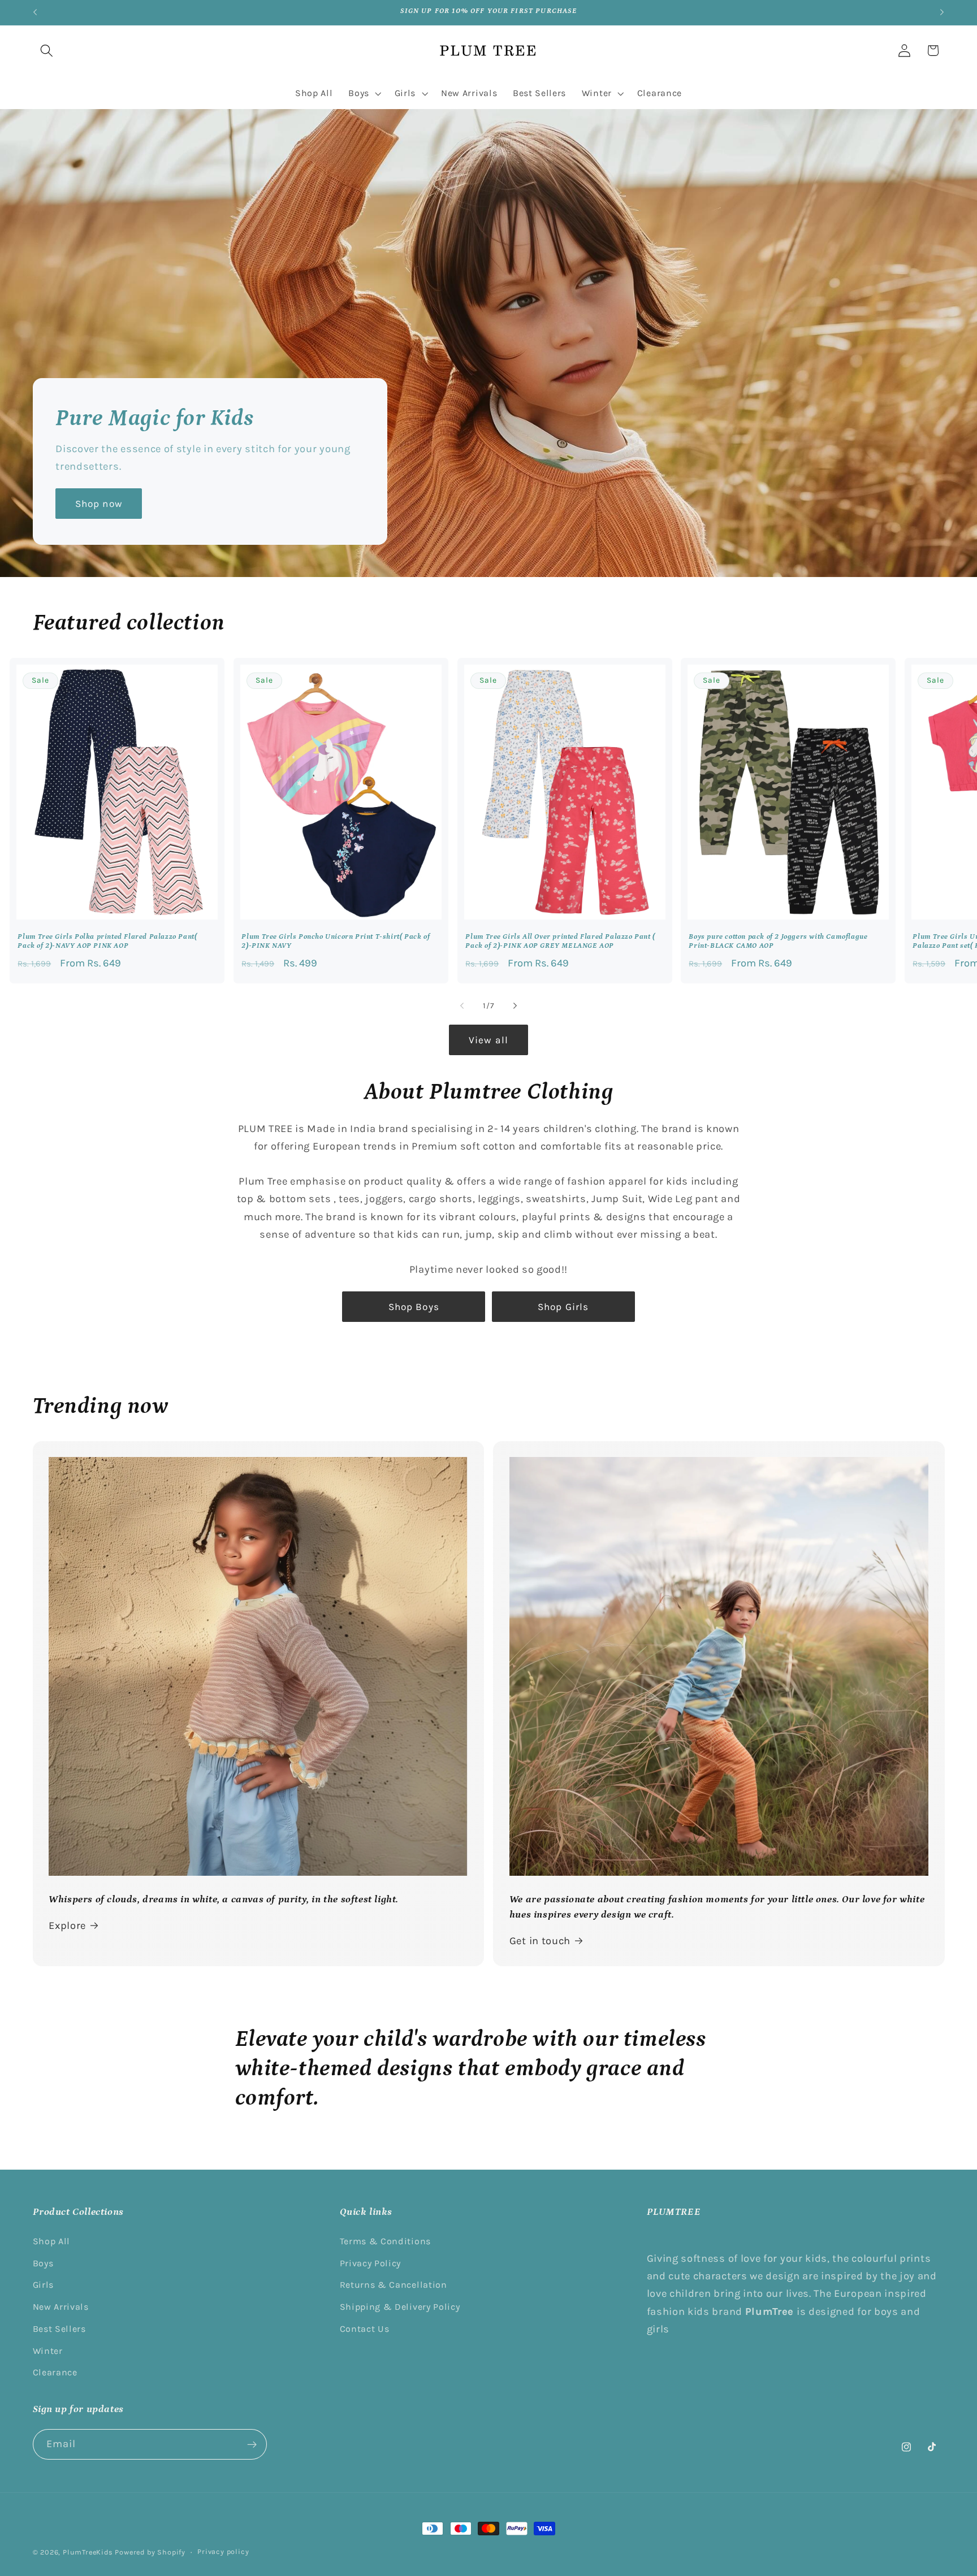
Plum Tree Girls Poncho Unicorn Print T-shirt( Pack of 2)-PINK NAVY (336, 941)
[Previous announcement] (35, 12)
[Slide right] (515, 1005)
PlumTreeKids (88, 2552)
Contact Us (365, 2329)
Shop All (52, 2241)
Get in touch (540, 1941)
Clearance (55, 2372)
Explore (67, 1926)
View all (488, 1040)
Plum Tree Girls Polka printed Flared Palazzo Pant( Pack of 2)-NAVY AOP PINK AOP (108, 941)
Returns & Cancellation (394, 2285)
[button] (47, 51)
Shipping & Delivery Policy (400, 2307)
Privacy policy (223, 2551)
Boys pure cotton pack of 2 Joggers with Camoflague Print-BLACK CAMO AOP (779, 941)
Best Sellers (59, 2329)
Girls (43, 2285)
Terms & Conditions (385, 2241)
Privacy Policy (371, 2263)
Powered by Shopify (150, 2552)
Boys (43, 2263)
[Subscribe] (252, 2444)
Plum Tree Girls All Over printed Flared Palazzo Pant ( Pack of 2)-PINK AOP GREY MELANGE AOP (560, 941)
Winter (48, 2351)
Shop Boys (414, 1307)
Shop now (98, 504)
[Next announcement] (942, 12)
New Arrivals (61, 2307)
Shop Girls (563, 1307)
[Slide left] (462, 1005)
